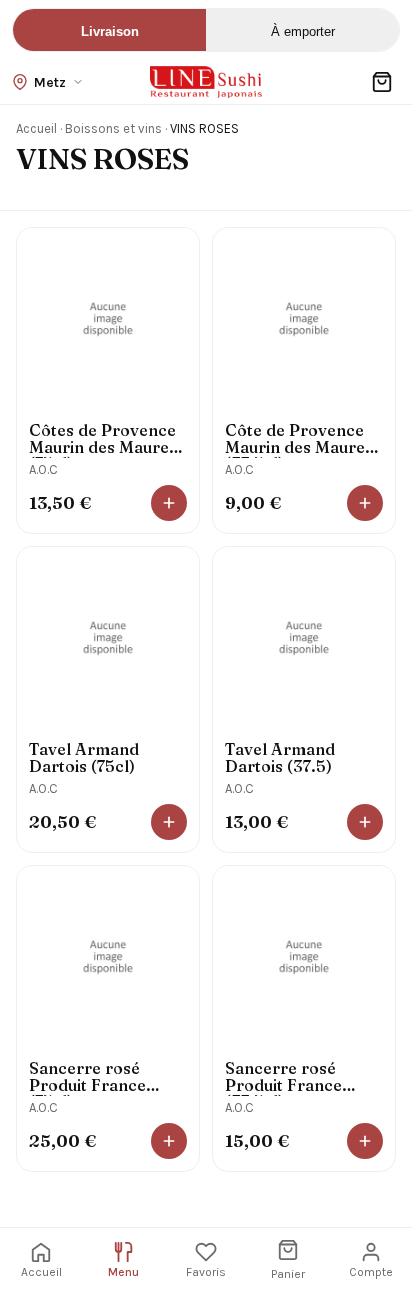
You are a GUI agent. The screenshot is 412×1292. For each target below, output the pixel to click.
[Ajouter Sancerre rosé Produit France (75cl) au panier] (169, 1141)
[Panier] (382, 82)
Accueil (36, 128)
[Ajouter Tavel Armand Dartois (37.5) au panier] (365, 822)
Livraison (110, 31)
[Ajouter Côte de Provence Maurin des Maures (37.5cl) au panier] (365, 503)
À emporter (303, 31)
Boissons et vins (113, 128)
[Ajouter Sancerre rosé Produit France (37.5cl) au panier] (365, 1141)
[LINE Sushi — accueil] (206, 82)
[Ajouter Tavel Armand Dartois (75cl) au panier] (169, 822)
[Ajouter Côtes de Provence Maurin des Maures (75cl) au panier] (169, 503)
